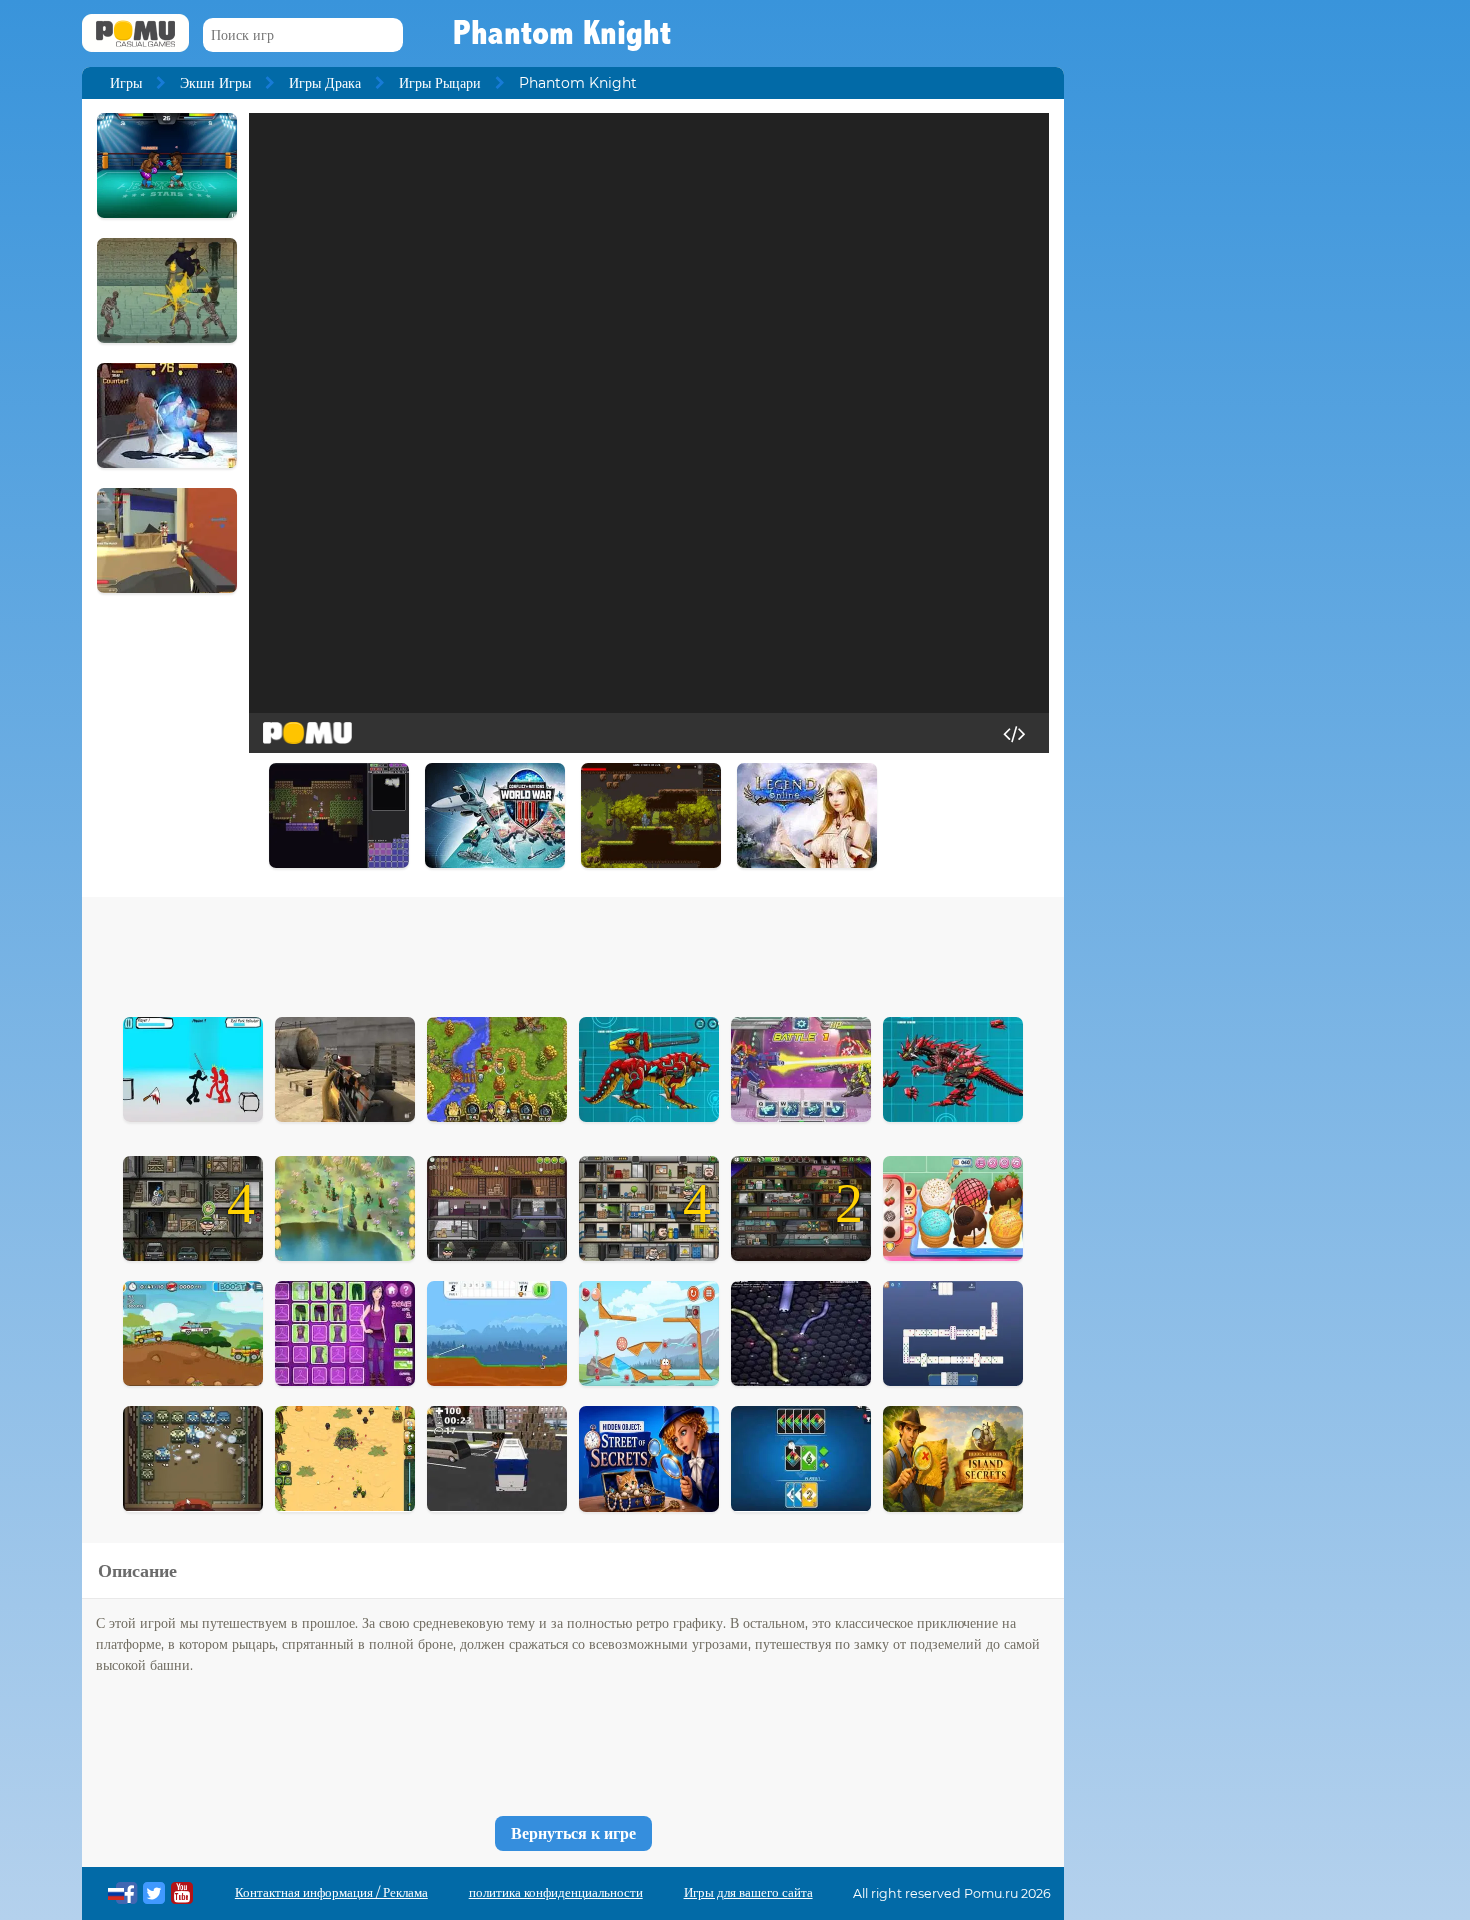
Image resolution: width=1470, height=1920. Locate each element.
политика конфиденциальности (556, 1892)
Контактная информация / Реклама (331, 1892)
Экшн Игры (215, 83)
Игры (126, 83)
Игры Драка (325, 83)
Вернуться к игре (573, 1833)
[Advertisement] (573, 952)
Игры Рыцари (440, 83)
